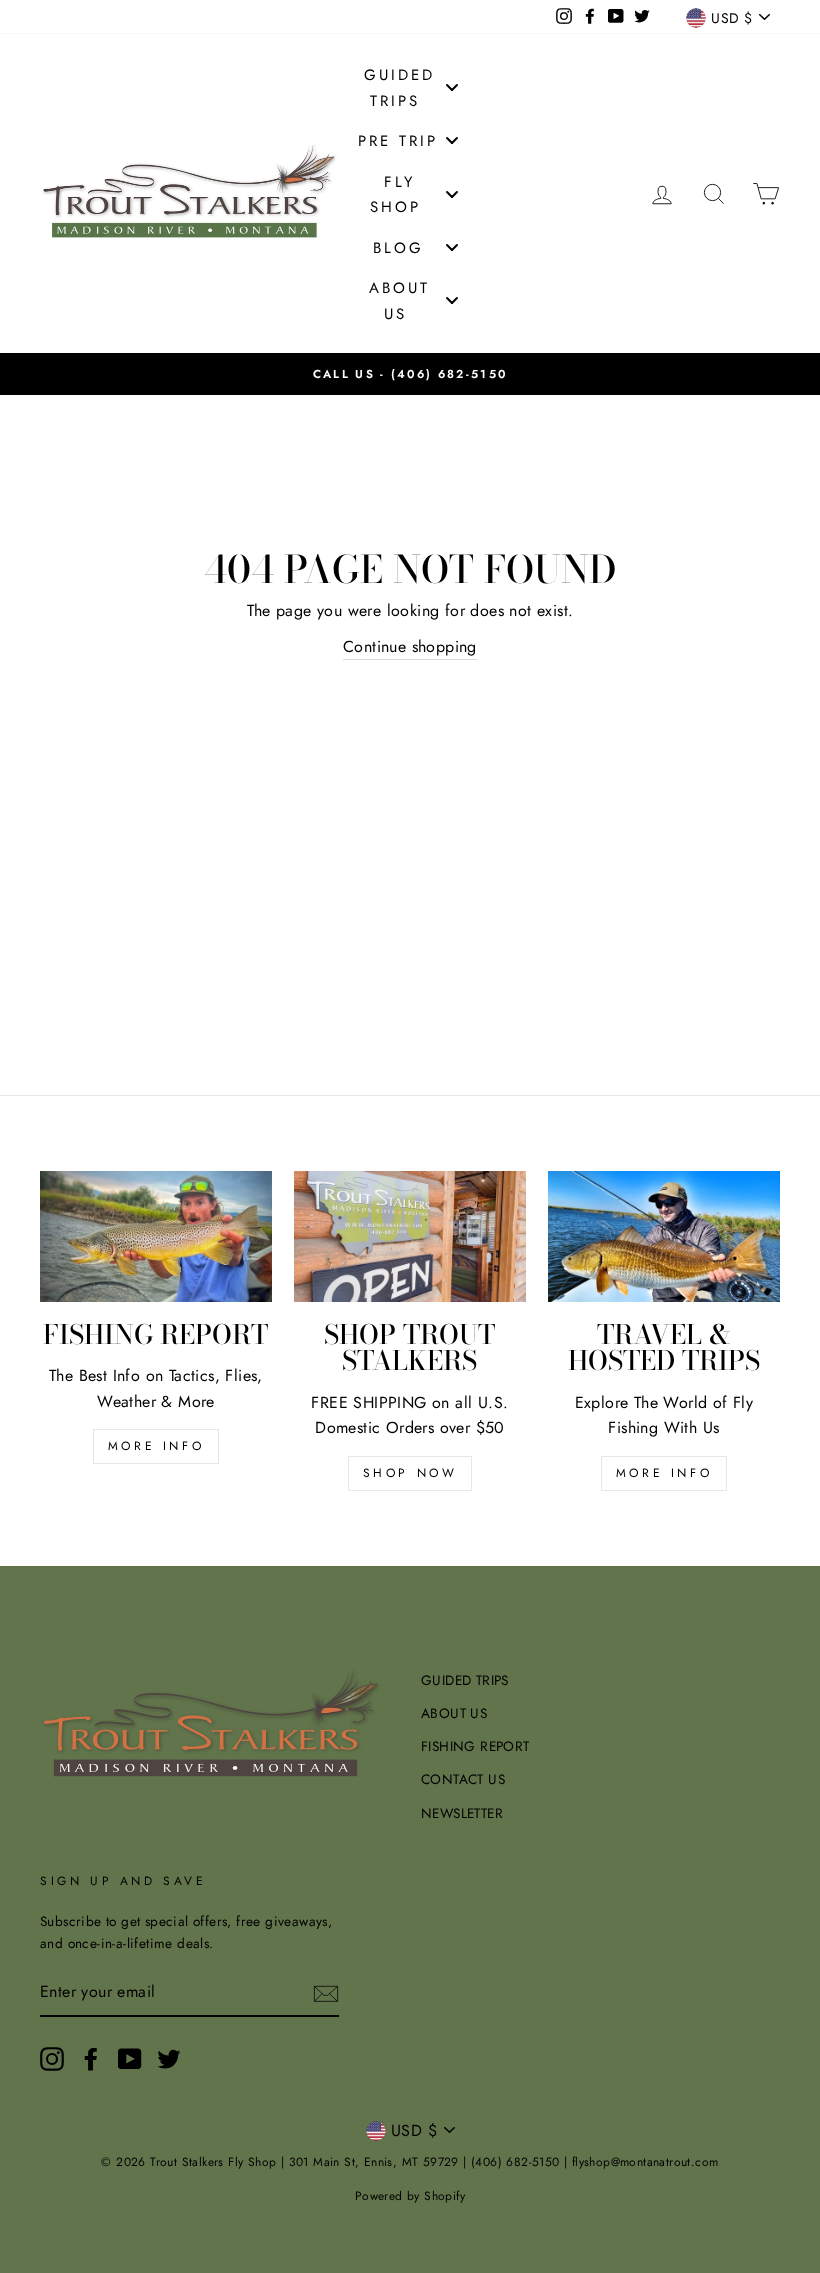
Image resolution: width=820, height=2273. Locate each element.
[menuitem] (410, 87)
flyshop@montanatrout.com (645, 2162)
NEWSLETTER (462, 1813)
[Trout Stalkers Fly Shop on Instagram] (52, 2059)
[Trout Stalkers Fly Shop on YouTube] (130, 2059)
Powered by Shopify (410, 2196)
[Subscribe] (326, 1993)
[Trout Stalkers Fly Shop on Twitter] (169, 2059)
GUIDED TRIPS (465, 1680)
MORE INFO (156, 1446)
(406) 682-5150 (449, 374)
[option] (410, 374)
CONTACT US (463, 1779)
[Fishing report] (156, 1236)
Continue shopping (410, 646)
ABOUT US (454, 1713)
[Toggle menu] (452, 87)
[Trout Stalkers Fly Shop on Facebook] (91, 2059)
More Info (664, 1473)
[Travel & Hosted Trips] (664, 1236)
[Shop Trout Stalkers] (410, 1236)
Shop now (410, 1473)
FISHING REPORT (475, 1746)
